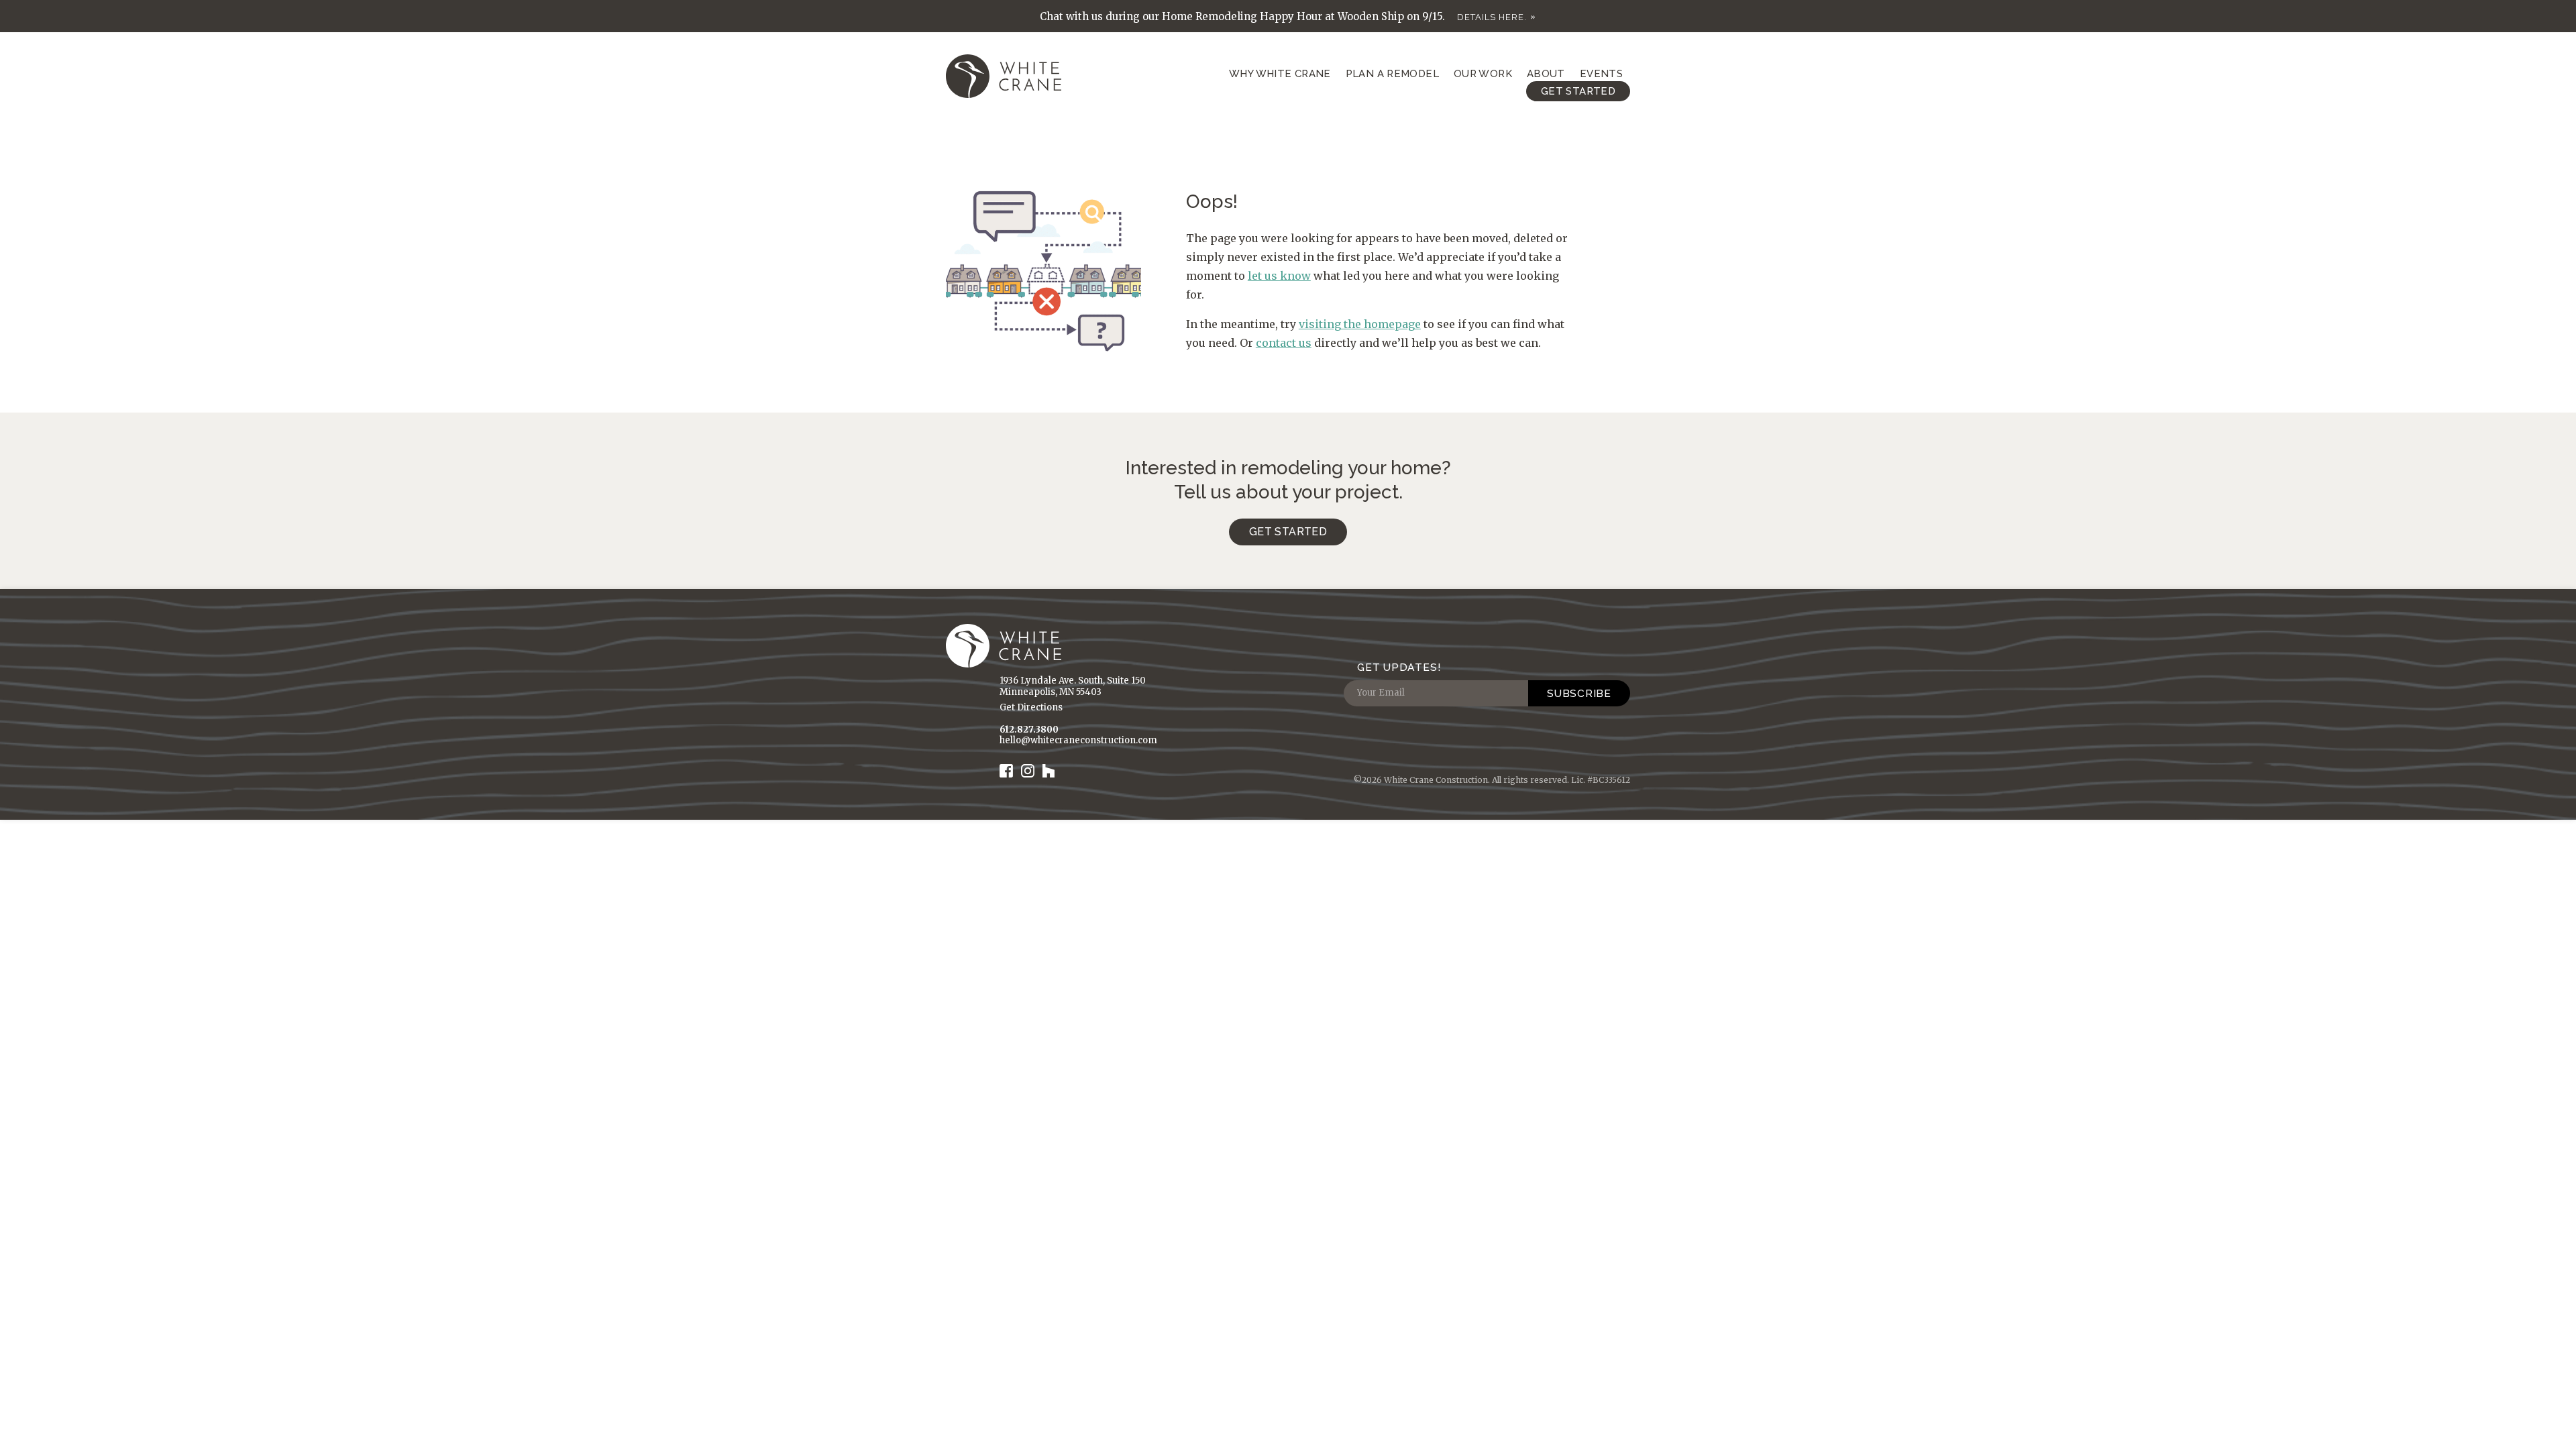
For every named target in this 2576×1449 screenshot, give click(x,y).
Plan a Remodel (1392, 74)
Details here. (1492, 17)
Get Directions (1031, 707)
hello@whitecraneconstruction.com (1078, 740)
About (1546, 74)
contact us (1284, 343)
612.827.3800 (1029, 730)
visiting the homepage (1360, 324)
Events (1601, 74)
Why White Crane (1280, 74)
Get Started (1578, 91)
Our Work (1483, 74)
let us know (1279, 276)
